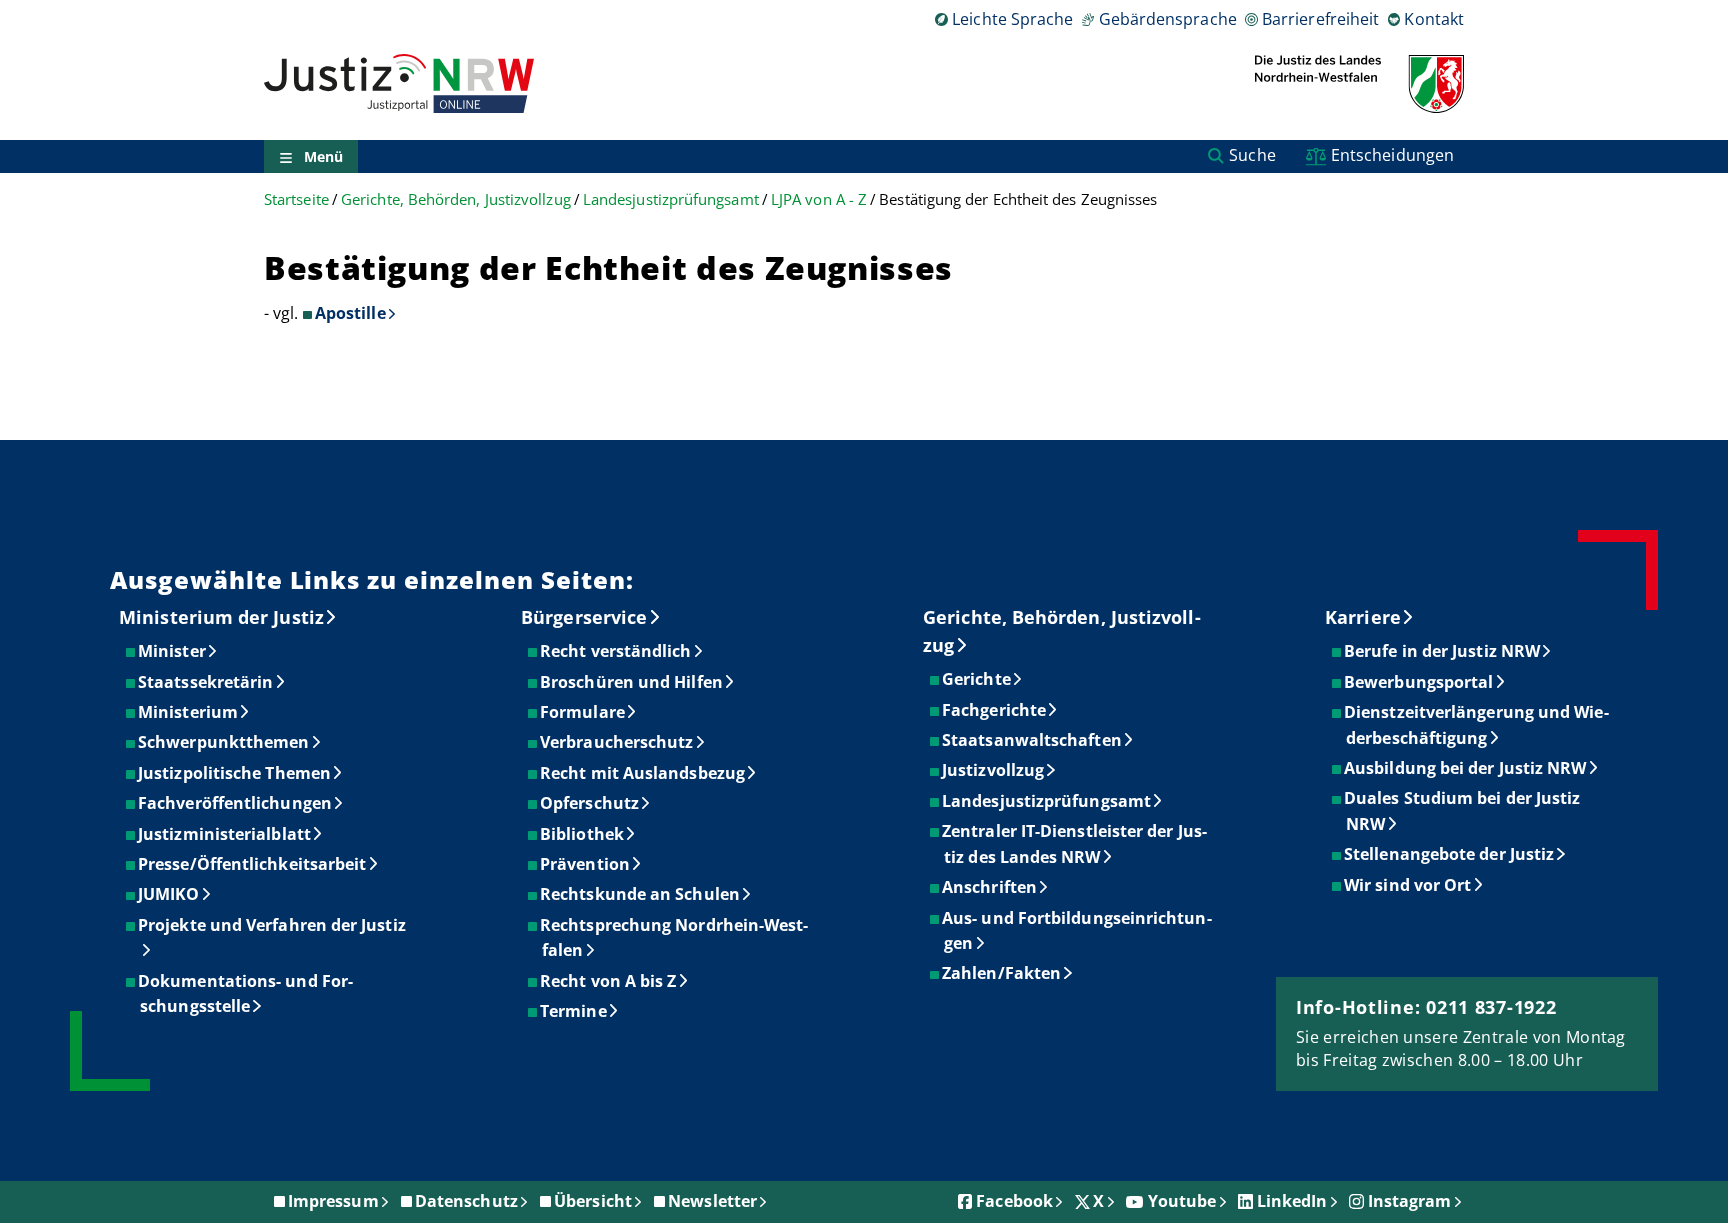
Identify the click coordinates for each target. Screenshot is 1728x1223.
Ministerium (189, 712)
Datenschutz (466, 1201)
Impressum (333, 1201)
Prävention (586, 864)
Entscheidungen (1392, 155)
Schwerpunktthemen (224, 742)
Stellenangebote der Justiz (1450, 854)
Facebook (1014, 1201)
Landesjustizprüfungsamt (671, 199)
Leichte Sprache (1012, 19)
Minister (173, 651)
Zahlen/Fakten (1002, 973)
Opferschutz (590, 803)
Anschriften (990, 887)
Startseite (296, 199)
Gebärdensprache (1167, 19)
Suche (1252, 155)
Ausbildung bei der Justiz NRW (1466, 768)
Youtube (1182, 1201)
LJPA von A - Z (819, 199)
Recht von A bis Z (609, 981)
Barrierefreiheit (1320, 19)
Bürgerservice (584, 617)
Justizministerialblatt (225, 834)
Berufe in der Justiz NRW (1443, 651)
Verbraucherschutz (617, 742)
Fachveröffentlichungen (236, 803)
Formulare (583, 712)
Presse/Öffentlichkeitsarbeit (253, 864)
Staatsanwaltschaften (1033, 740)
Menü (323, 156)
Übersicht (593, 1201)
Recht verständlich (616, 651)
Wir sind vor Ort (1408, 885)
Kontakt (1434, 19)
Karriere (1363, 617)
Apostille (350, 313)
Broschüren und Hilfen (632, 682)
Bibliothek (583, 834)
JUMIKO (169, 894)
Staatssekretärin (206, 682)
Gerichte (977, 679)
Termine (574, 1011)
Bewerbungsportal (1419, 682)
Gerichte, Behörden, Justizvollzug (456, 199)
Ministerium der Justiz (221, 617)
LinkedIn (1292, 1201)
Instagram (1410, 1201)
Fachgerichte (995, 710)
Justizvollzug (994, 770)
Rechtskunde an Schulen (641, 894)
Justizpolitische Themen (235, 773)
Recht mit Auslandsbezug (643, 773)
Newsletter (712, 1201)
